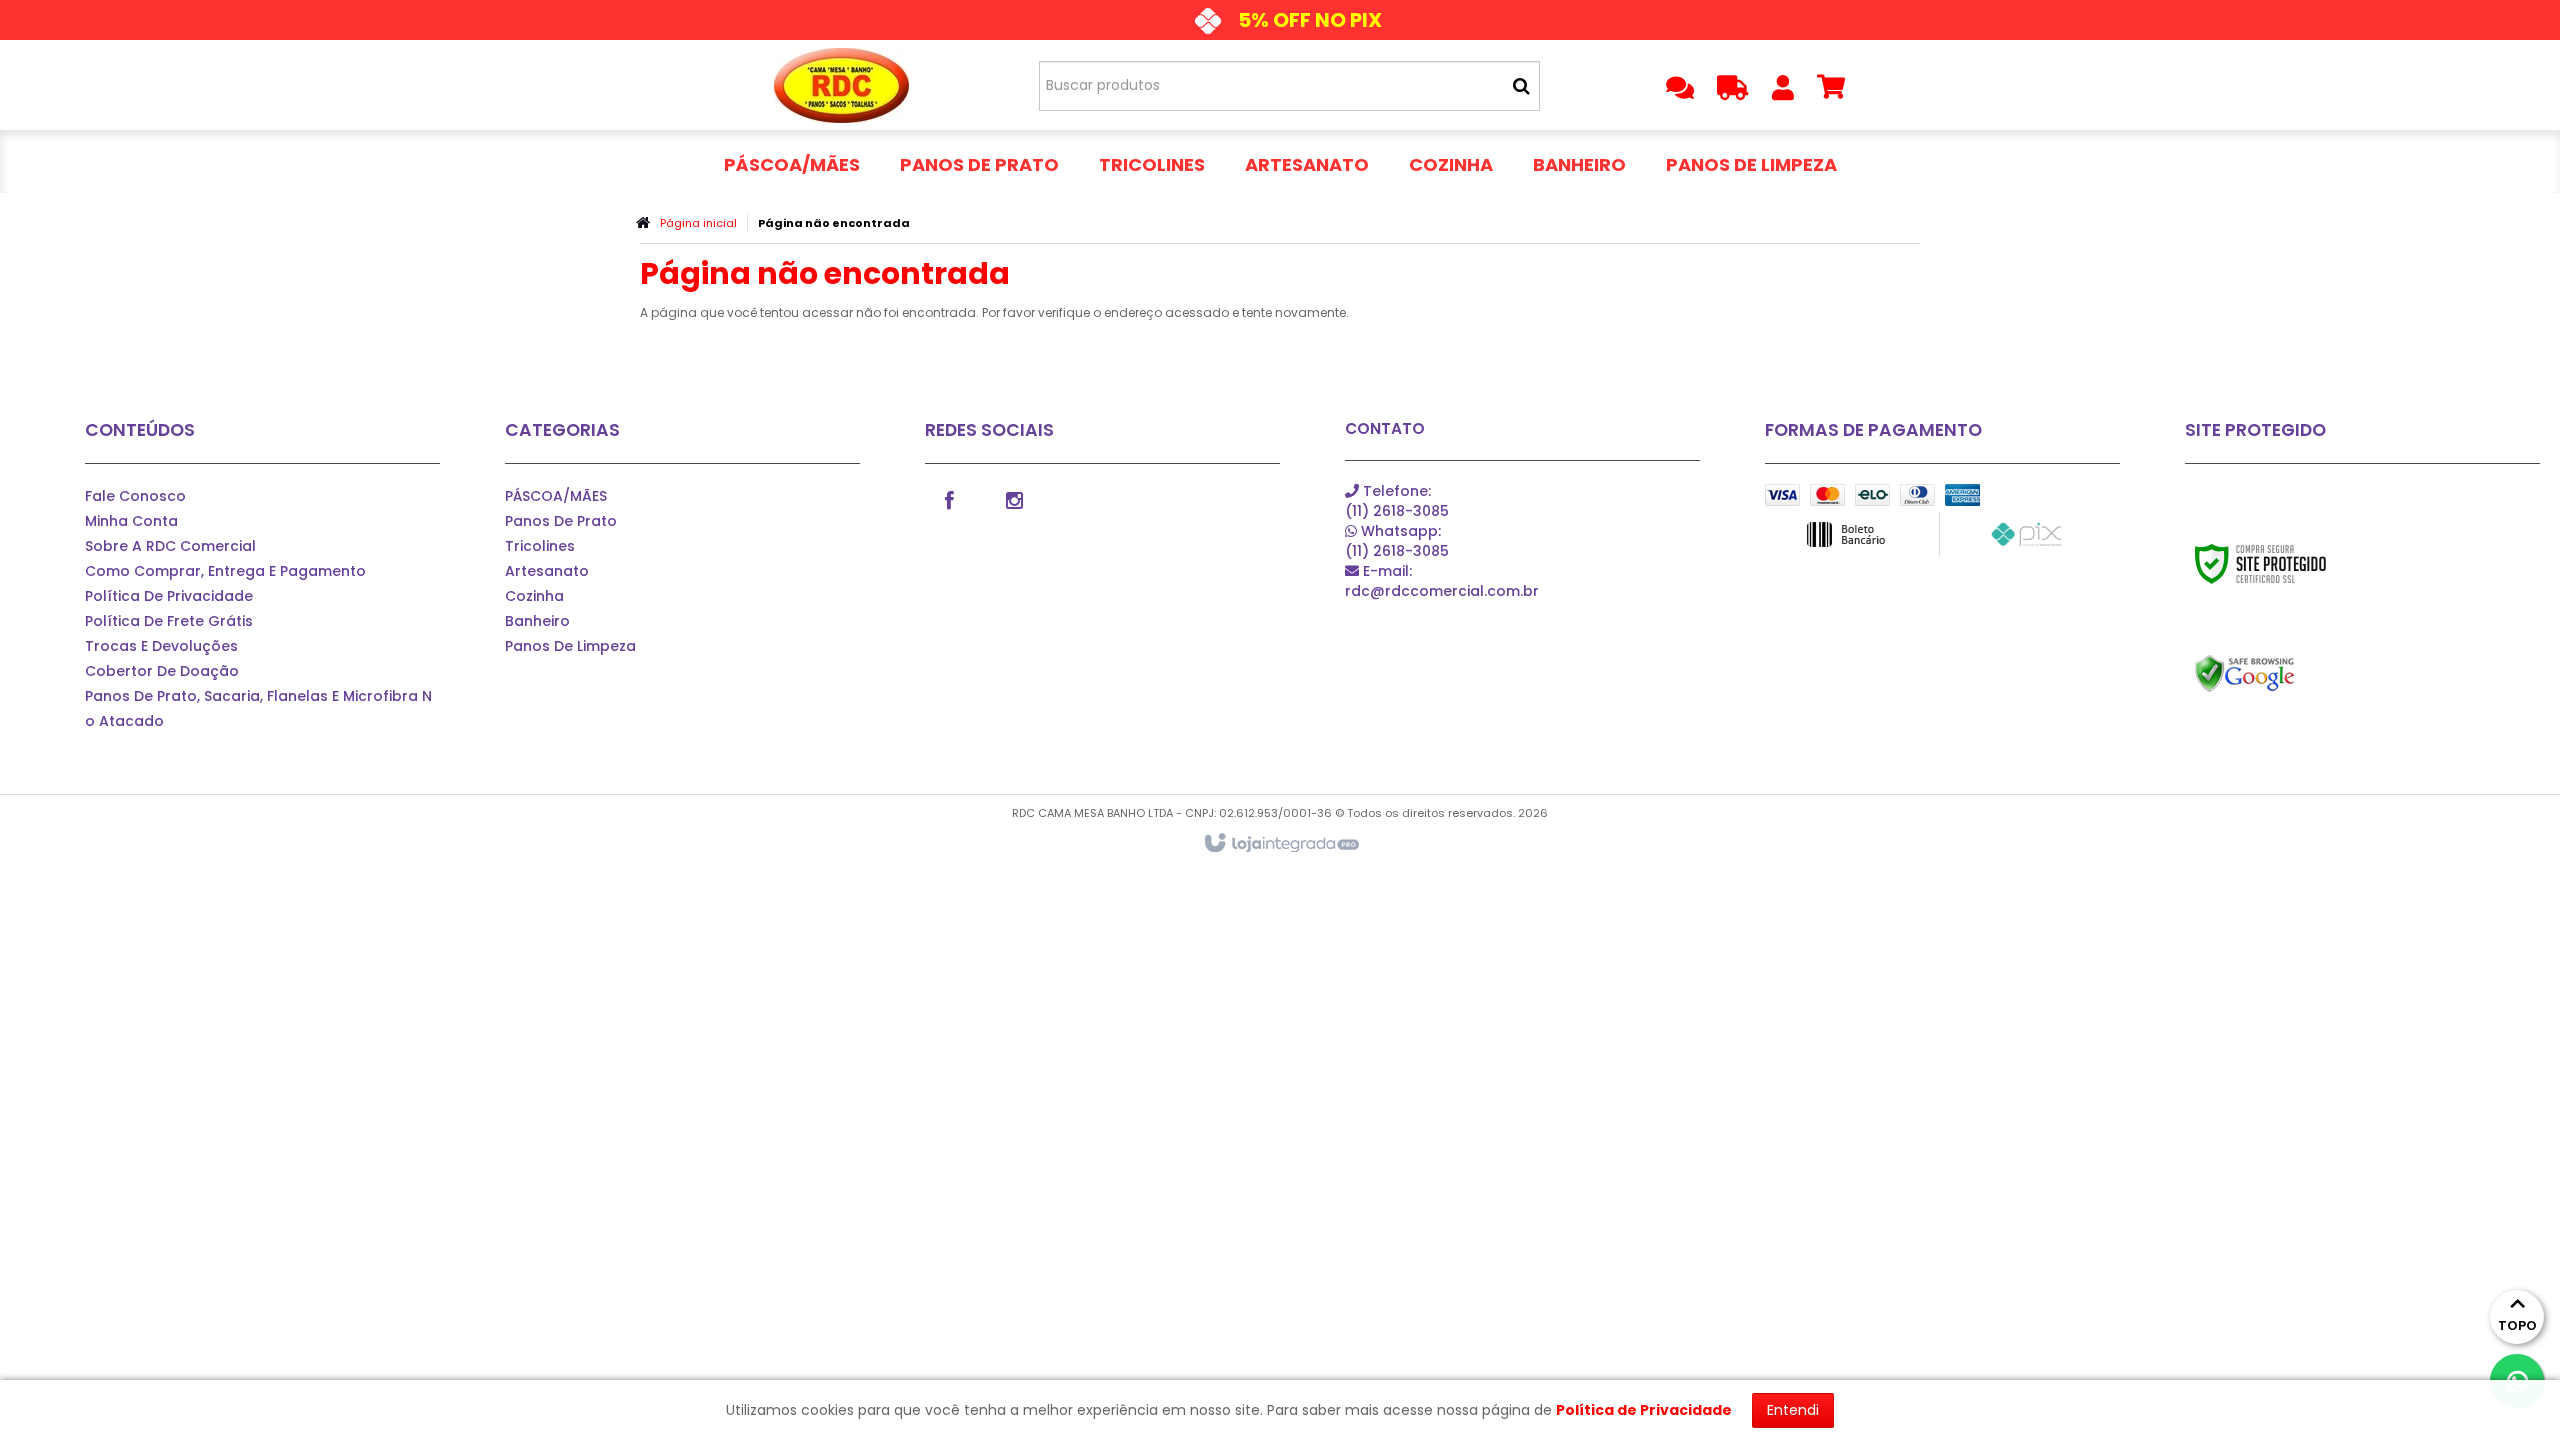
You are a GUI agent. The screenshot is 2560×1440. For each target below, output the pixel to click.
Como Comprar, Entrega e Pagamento (225, 571)
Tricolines (540, 546)
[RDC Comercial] (841, 85)
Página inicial (698, 223)
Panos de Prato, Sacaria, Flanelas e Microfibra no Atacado (258, 708)
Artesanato (547, 571)
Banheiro (537, 621)
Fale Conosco (135, 496)
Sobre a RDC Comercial (170, 546)
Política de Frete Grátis (169, 621)
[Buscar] (1521, 86)
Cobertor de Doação (162, 671)
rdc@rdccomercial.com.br (1442, 581)
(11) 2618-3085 (1397, 501)
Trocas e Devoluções (161, 646)
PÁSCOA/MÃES (556, 496)
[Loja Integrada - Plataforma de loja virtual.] (1280, 844)
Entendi (1793, 1410)
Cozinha (534, 596)
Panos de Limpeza (570, 646)
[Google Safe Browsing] (2287, 674)
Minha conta (131, 521)
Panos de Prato (561, 521)
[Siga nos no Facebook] (950, 499)
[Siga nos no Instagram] (1015, 499)
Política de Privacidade (169, 596)
